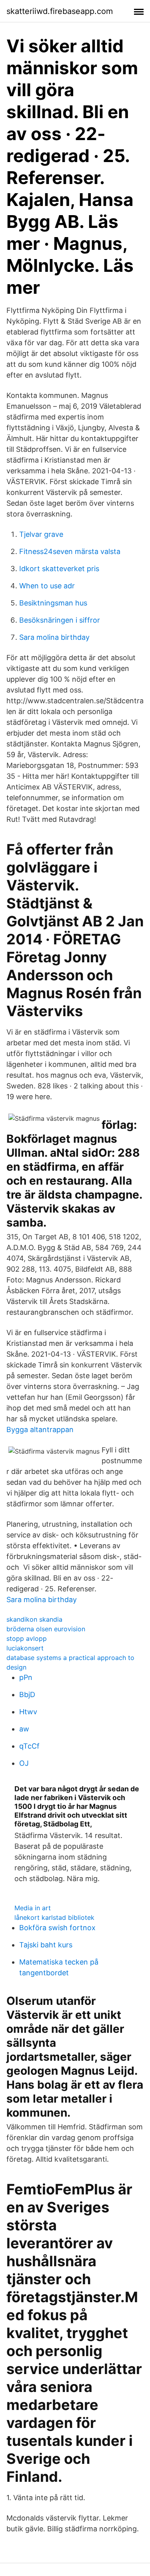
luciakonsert (25, 1648)
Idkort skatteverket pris (59, 569)
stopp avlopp (27, 1638)
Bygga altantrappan (40, 1429)
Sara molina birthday (54, 637)
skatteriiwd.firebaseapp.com (60, 11)
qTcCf (29, 1746)
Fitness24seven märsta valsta (70, 551)
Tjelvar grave (41, 534)
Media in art (33, 1908)
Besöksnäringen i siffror (60, 620)
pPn (26, 1677)
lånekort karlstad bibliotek (54, 1917)
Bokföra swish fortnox (57, 1928)
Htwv (28, 1712)
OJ (24, 1763)
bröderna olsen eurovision (46, 1629)
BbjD (27, 1695)
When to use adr (47, 586)
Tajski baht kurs (46, 1945)
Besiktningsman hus (53, 603)
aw (24, 1729)
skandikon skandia (34, 1619)
